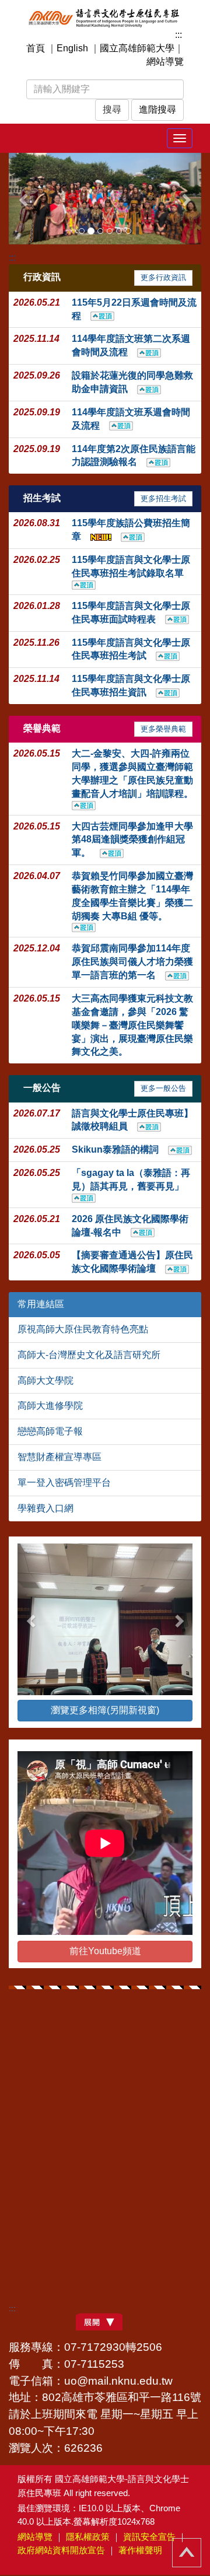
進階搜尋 (157, 109)
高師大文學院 (45, 1380)
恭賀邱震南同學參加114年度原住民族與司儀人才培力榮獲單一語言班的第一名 (132, 962)
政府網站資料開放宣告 (61, 2550)
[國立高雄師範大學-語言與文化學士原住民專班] (105, 17)
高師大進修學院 (50, 1406)
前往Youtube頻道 (105, 1951)
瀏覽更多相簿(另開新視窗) (105, 1710)
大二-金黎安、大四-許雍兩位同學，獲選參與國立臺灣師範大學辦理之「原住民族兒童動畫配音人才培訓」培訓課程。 (137, 773)
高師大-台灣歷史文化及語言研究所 (89, 1355)
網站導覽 (165, 62)
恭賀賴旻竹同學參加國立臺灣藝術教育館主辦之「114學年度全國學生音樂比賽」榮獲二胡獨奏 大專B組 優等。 (132, 896)
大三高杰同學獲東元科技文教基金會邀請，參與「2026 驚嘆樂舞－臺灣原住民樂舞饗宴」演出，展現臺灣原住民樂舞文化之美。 (132, 1025)
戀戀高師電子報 (50, 1431)
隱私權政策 (88, 2537)
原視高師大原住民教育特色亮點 (83, 1329)
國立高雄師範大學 (137, 48)
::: (178, 35)
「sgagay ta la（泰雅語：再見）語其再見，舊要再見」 (132, 1179)
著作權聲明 (140, 2550)
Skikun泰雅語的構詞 (120, 1149)
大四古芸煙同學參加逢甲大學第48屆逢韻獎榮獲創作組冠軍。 (132, 840)
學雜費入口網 (45, 1508)
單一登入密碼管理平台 (64, 1483)
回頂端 (187, 2553)
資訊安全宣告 (149, 2537)
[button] (23, 199)
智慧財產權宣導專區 (60, 1457)
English (72, 48)
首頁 (36, 48)
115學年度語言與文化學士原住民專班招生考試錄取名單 (132, 566)
